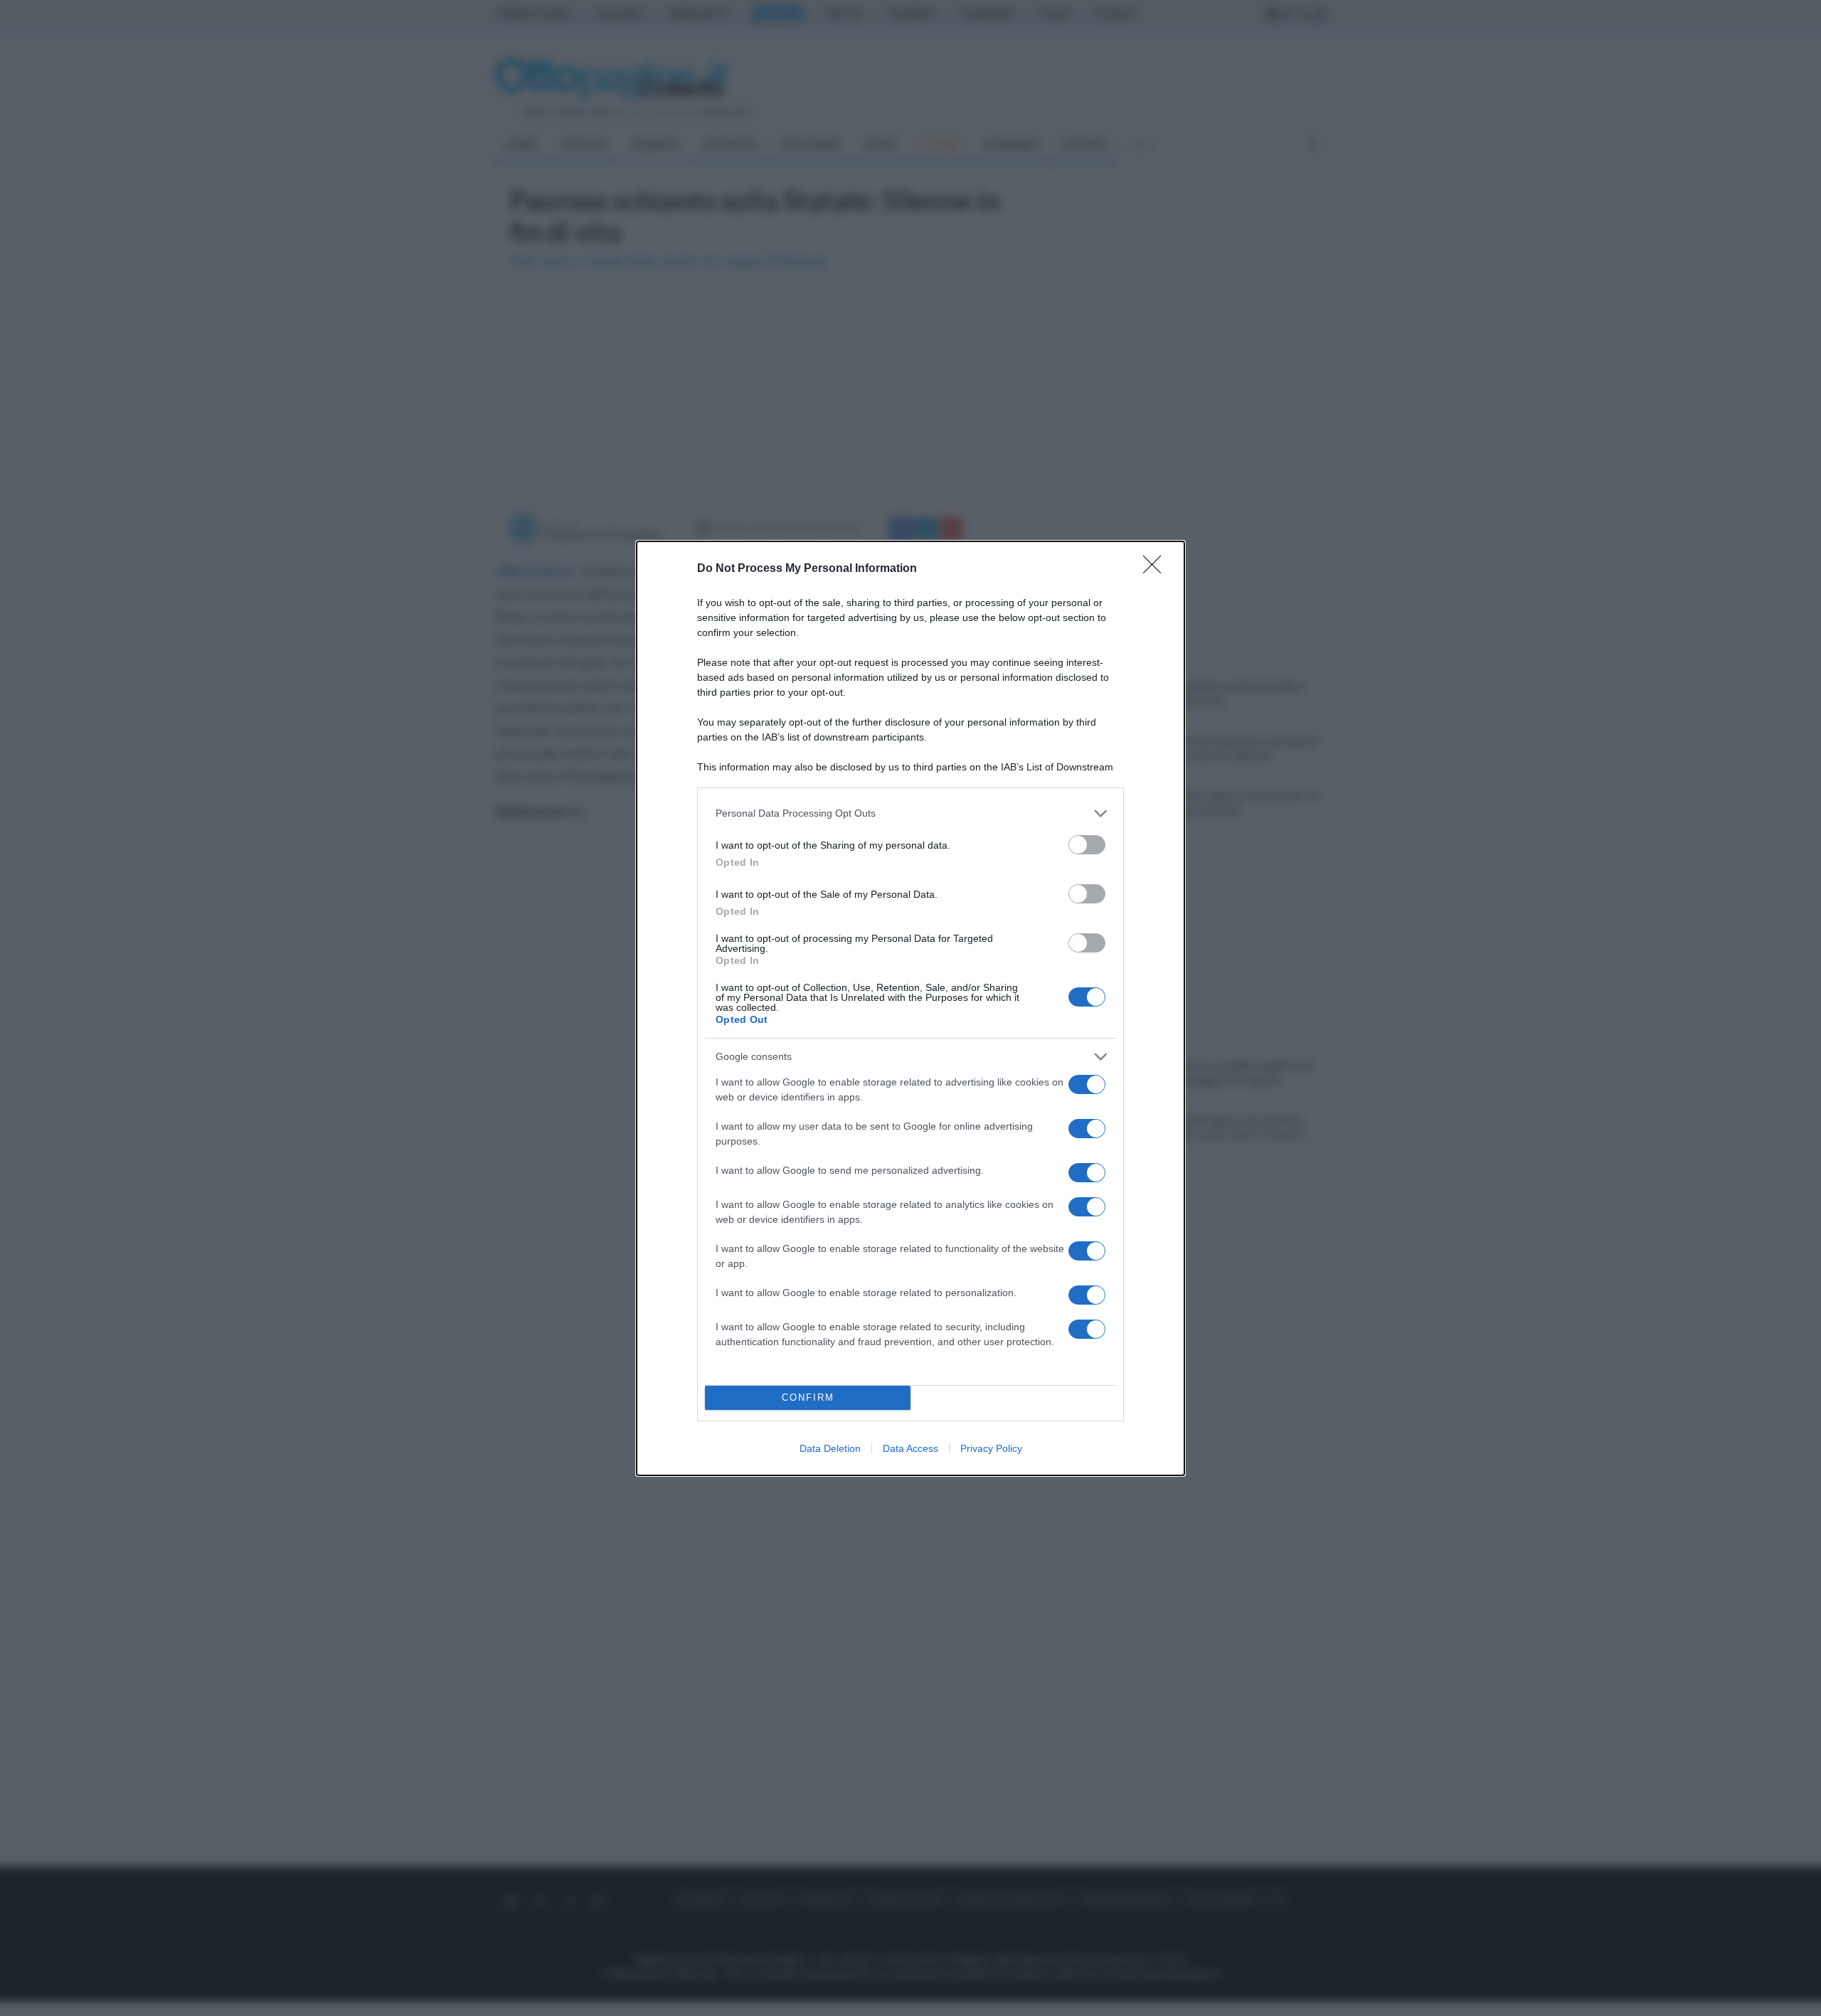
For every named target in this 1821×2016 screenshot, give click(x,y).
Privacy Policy (991, 1448)
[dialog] (910, 1008)
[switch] (1087, 845)
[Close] (1157, 569)
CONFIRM (808, 1397)
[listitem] (910, 813)
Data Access (910, 1448)
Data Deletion (830, 1448)
